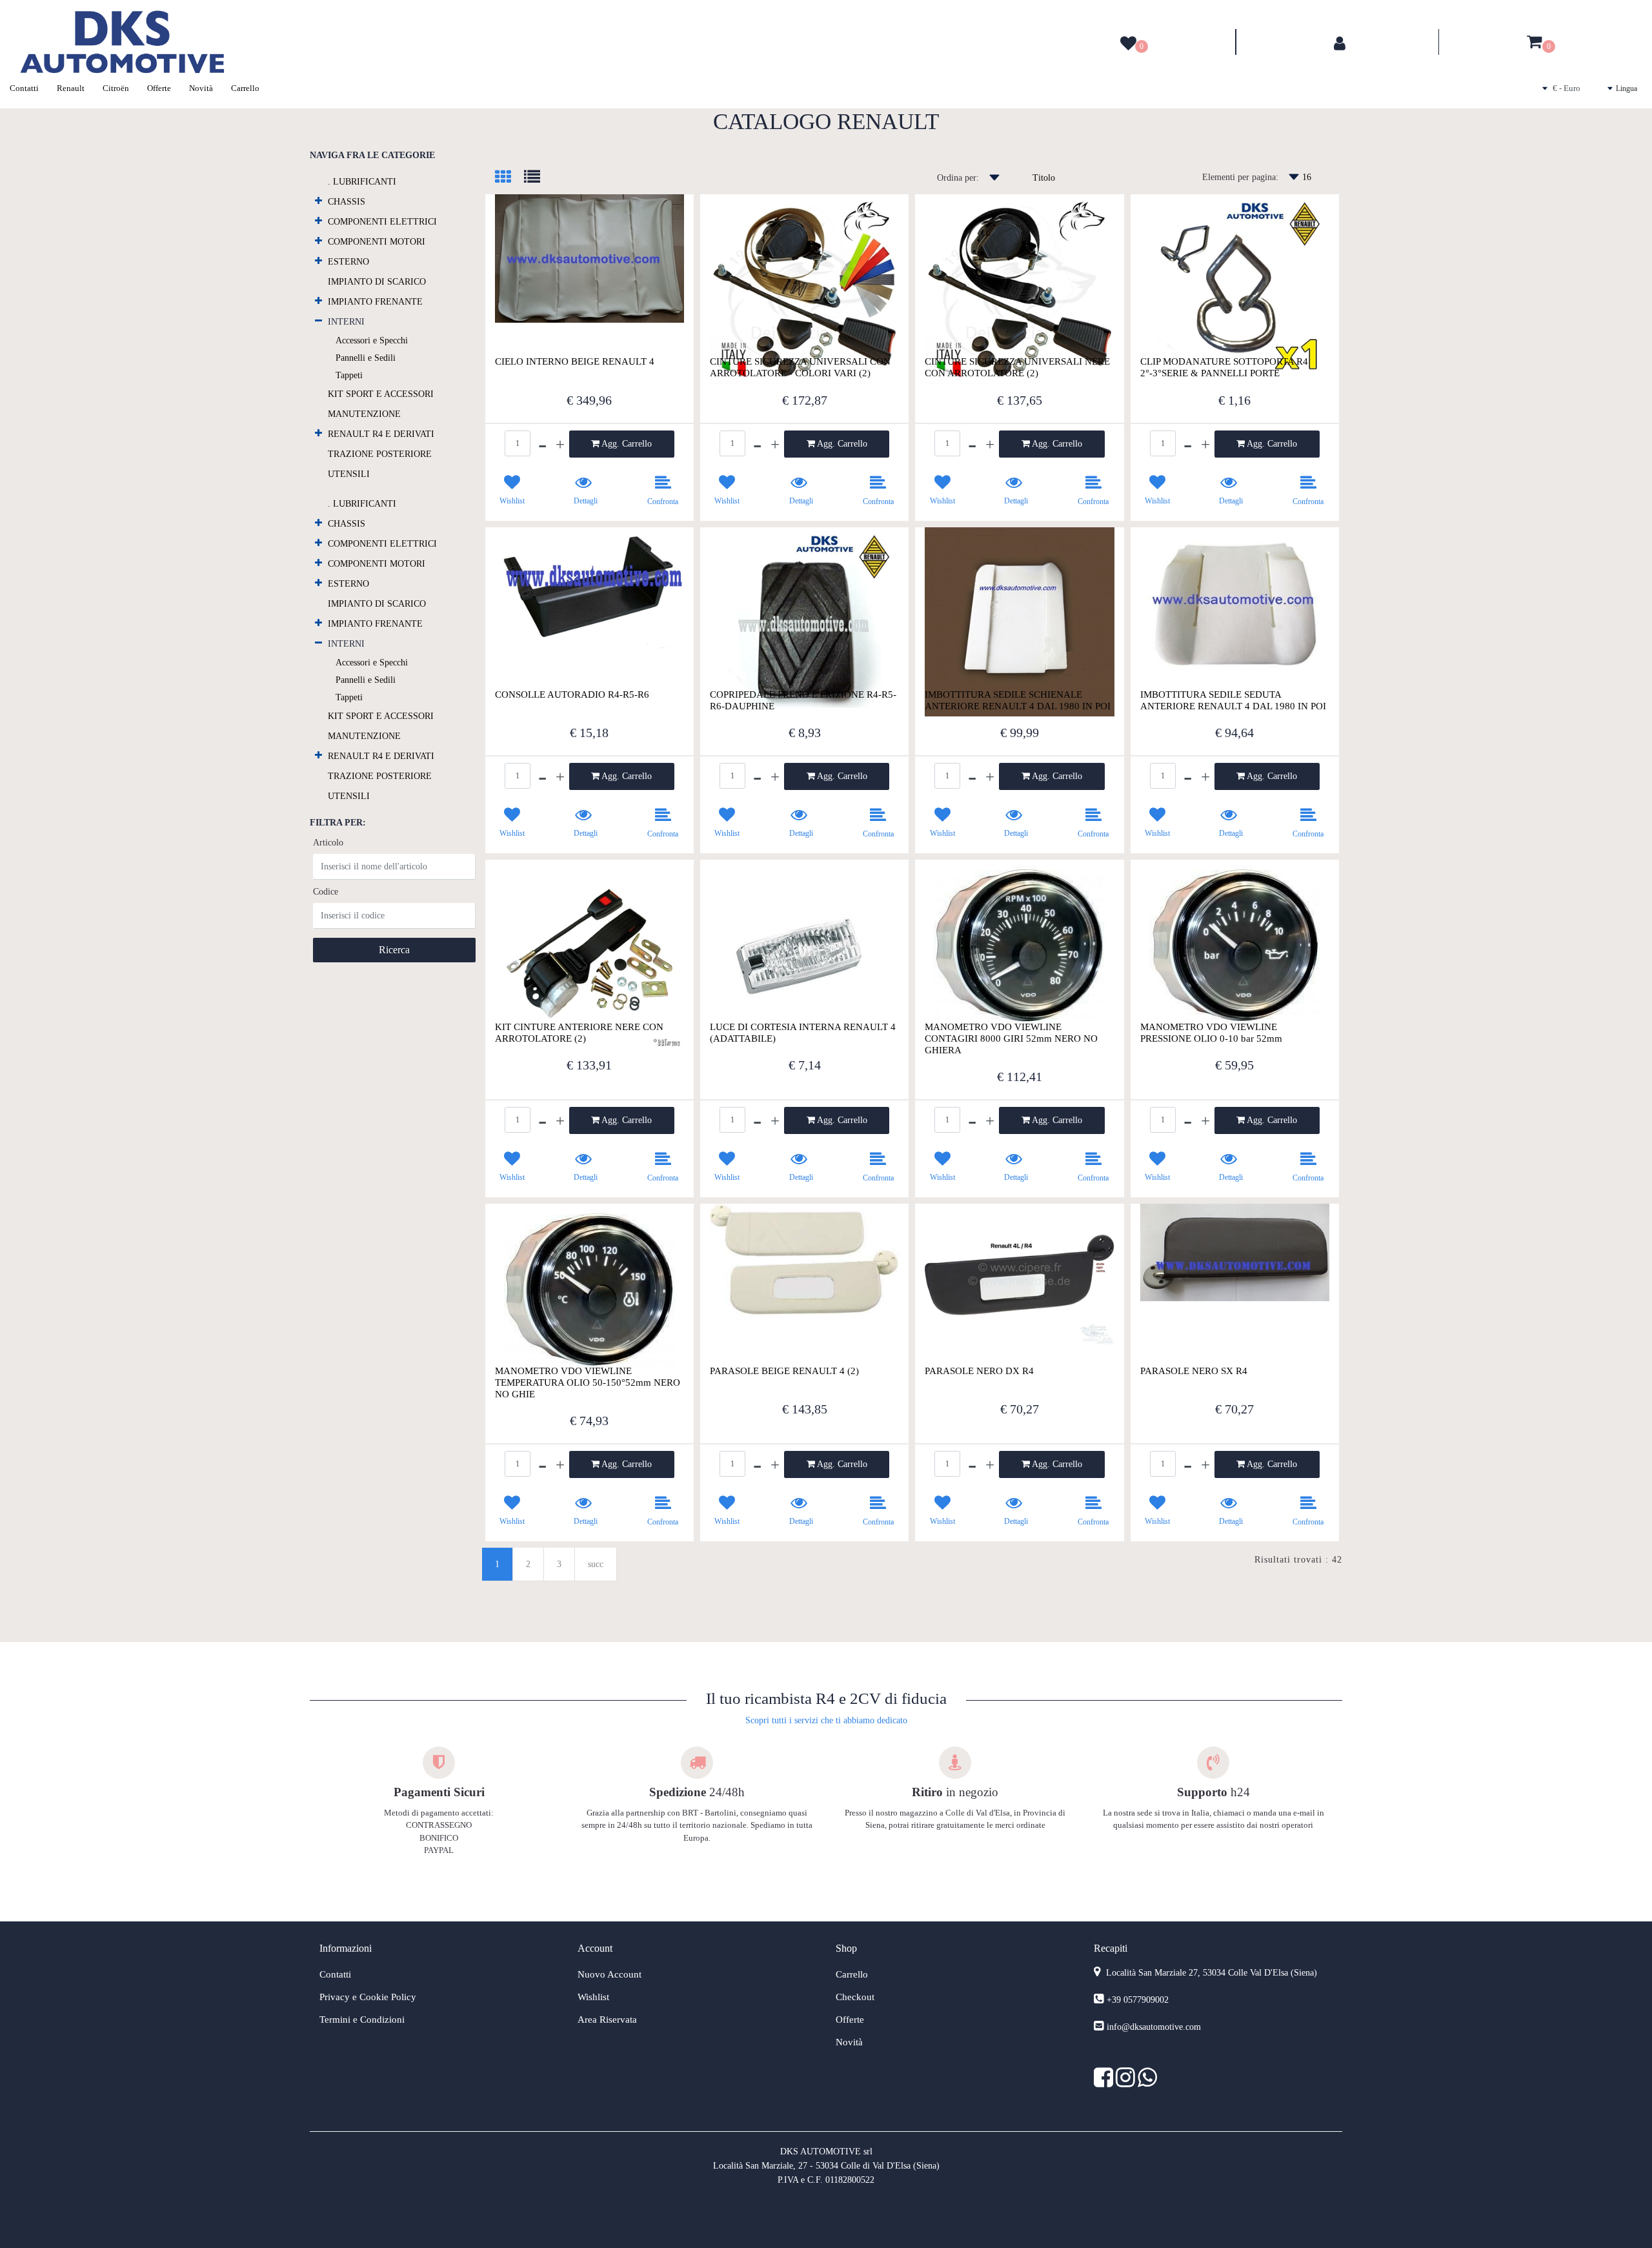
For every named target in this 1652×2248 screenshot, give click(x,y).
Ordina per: (958, 178)
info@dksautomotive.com (1154, 2027)
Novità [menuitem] (201, 88)
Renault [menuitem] (71, 88)
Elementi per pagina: (1240, 177)
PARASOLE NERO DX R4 (979, 1371)
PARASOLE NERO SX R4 (1194, 1371)
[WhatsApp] (1147, 2082)
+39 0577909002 (1138, 2000)
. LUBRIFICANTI (362, 182)
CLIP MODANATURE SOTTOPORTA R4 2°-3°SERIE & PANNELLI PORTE (1224, 367)
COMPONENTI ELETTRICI (382, 222)
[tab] (509, 178)
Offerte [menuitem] (159, 88)
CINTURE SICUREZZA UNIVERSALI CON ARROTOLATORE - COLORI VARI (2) (800, 367)
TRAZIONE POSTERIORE (380, 454)
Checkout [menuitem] (855, 1997)
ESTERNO (348, 262)
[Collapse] (318, 320)
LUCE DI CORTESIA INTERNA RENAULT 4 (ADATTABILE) (803, 1033)
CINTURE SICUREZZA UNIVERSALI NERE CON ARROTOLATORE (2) (1017, 367)
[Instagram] (1127, 2082)
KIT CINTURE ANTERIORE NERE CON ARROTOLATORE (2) (579, 1033)
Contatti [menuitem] (24, 88)
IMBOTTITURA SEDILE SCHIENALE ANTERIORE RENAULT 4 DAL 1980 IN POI (1018, 700)
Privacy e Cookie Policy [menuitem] (368, 1997)
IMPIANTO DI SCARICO (377, 282)
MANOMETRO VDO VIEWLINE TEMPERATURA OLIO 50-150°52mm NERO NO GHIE (588, 1382)
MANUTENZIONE (364, 414)
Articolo (328, 843)
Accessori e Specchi (372, 340)
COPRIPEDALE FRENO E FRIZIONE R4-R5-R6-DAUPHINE (803, 700)
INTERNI (346, 322)
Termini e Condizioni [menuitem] (362, 2020)
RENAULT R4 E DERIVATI (381, 434)
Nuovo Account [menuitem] (609, 1974)
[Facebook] (1105, 2082)
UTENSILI (349, 474)
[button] (394, 950)
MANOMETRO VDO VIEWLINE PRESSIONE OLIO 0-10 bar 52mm (1211, 1033)
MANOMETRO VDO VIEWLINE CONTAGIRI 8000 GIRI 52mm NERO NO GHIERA (1011, 1038)
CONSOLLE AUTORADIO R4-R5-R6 (572, 694)
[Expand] (318, 200)
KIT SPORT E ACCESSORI (381, 394)
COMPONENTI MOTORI (377, 242)
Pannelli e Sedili (366, 358)
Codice (326, 892)
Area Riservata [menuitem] (607, 2020)
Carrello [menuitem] (245, 88)
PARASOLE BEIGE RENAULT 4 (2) (784, 1371)
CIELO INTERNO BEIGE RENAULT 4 (575, 361)
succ (596, 1564)
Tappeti (349, 375)
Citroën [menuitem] (116, 88)
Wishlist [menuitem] (593, 1997)
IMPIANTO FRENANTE (375, 302)
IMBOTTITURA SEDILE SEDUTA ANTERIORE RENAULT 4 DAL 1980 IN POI (1233, 700)
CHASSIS (347, 202)
